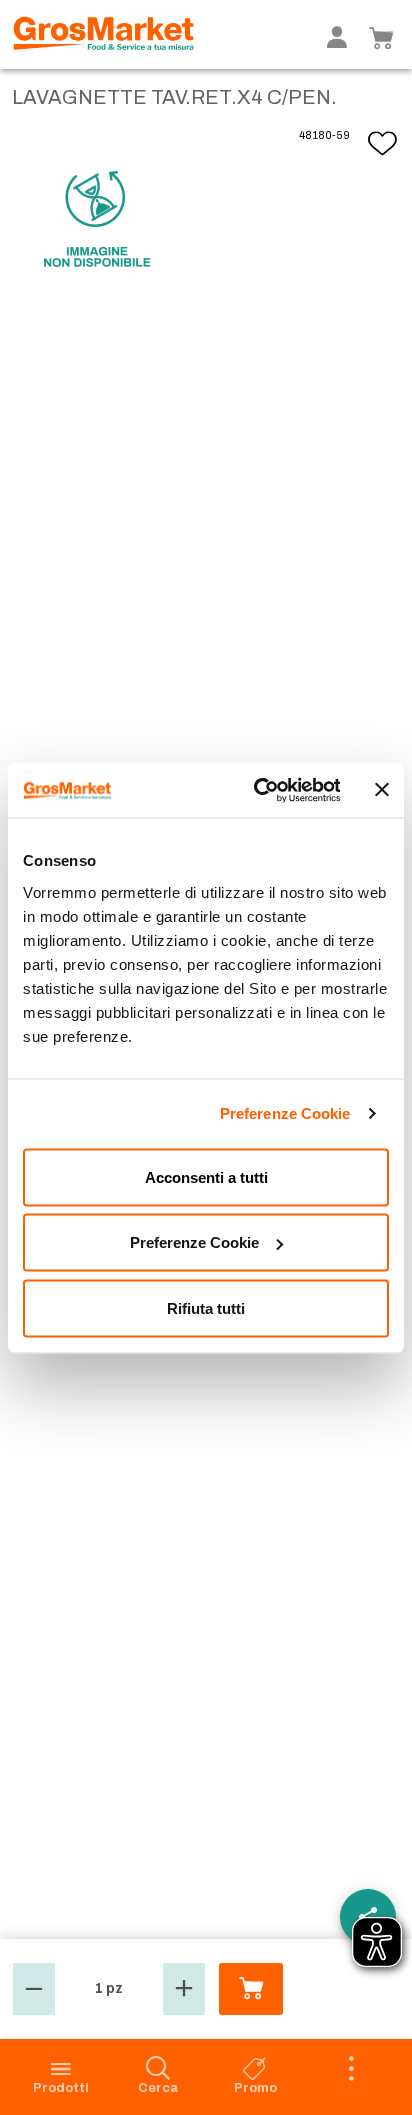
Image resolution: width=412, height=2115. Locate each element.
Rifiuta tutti (206, 1307)
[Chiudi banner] (382, 790)
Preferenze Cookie (285, 1113)
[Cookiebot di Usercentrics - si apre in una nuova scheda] (257, 790)
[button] (34, 1989)
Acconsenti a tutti (206, 1176)
